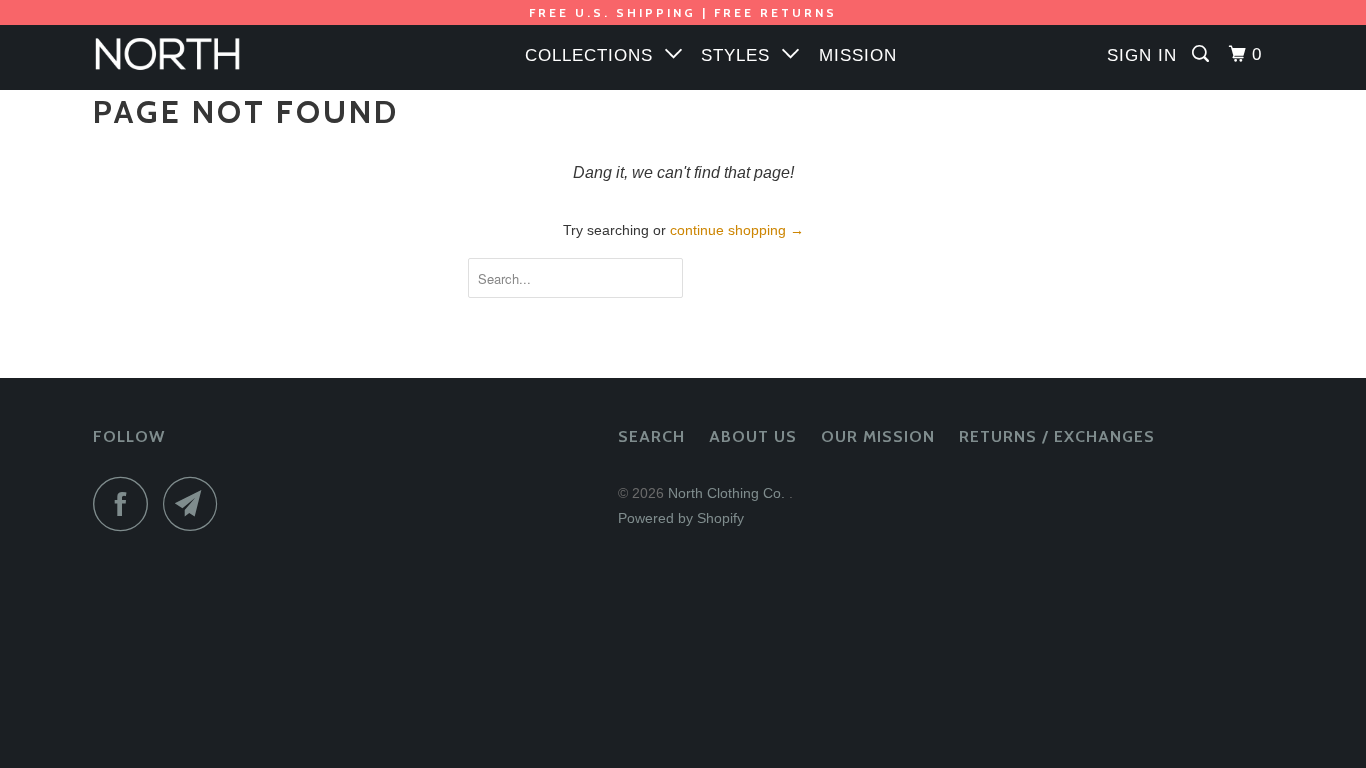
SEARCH (651, 436)
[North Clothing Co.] (195, 57)
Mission (858, 55)
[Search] (1202, 54)
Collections (595, 55)
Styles (741, 55)
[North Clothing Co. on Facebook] (126, 503)
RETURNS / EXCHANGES (1057, 436)
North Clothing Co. (728, 493)
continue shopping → (737, 230)
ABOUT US (753, 436)
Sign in (1142, 55)
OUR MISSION (878, 436)
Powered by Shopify (681, 518)
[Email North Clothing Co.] (196, 503)
